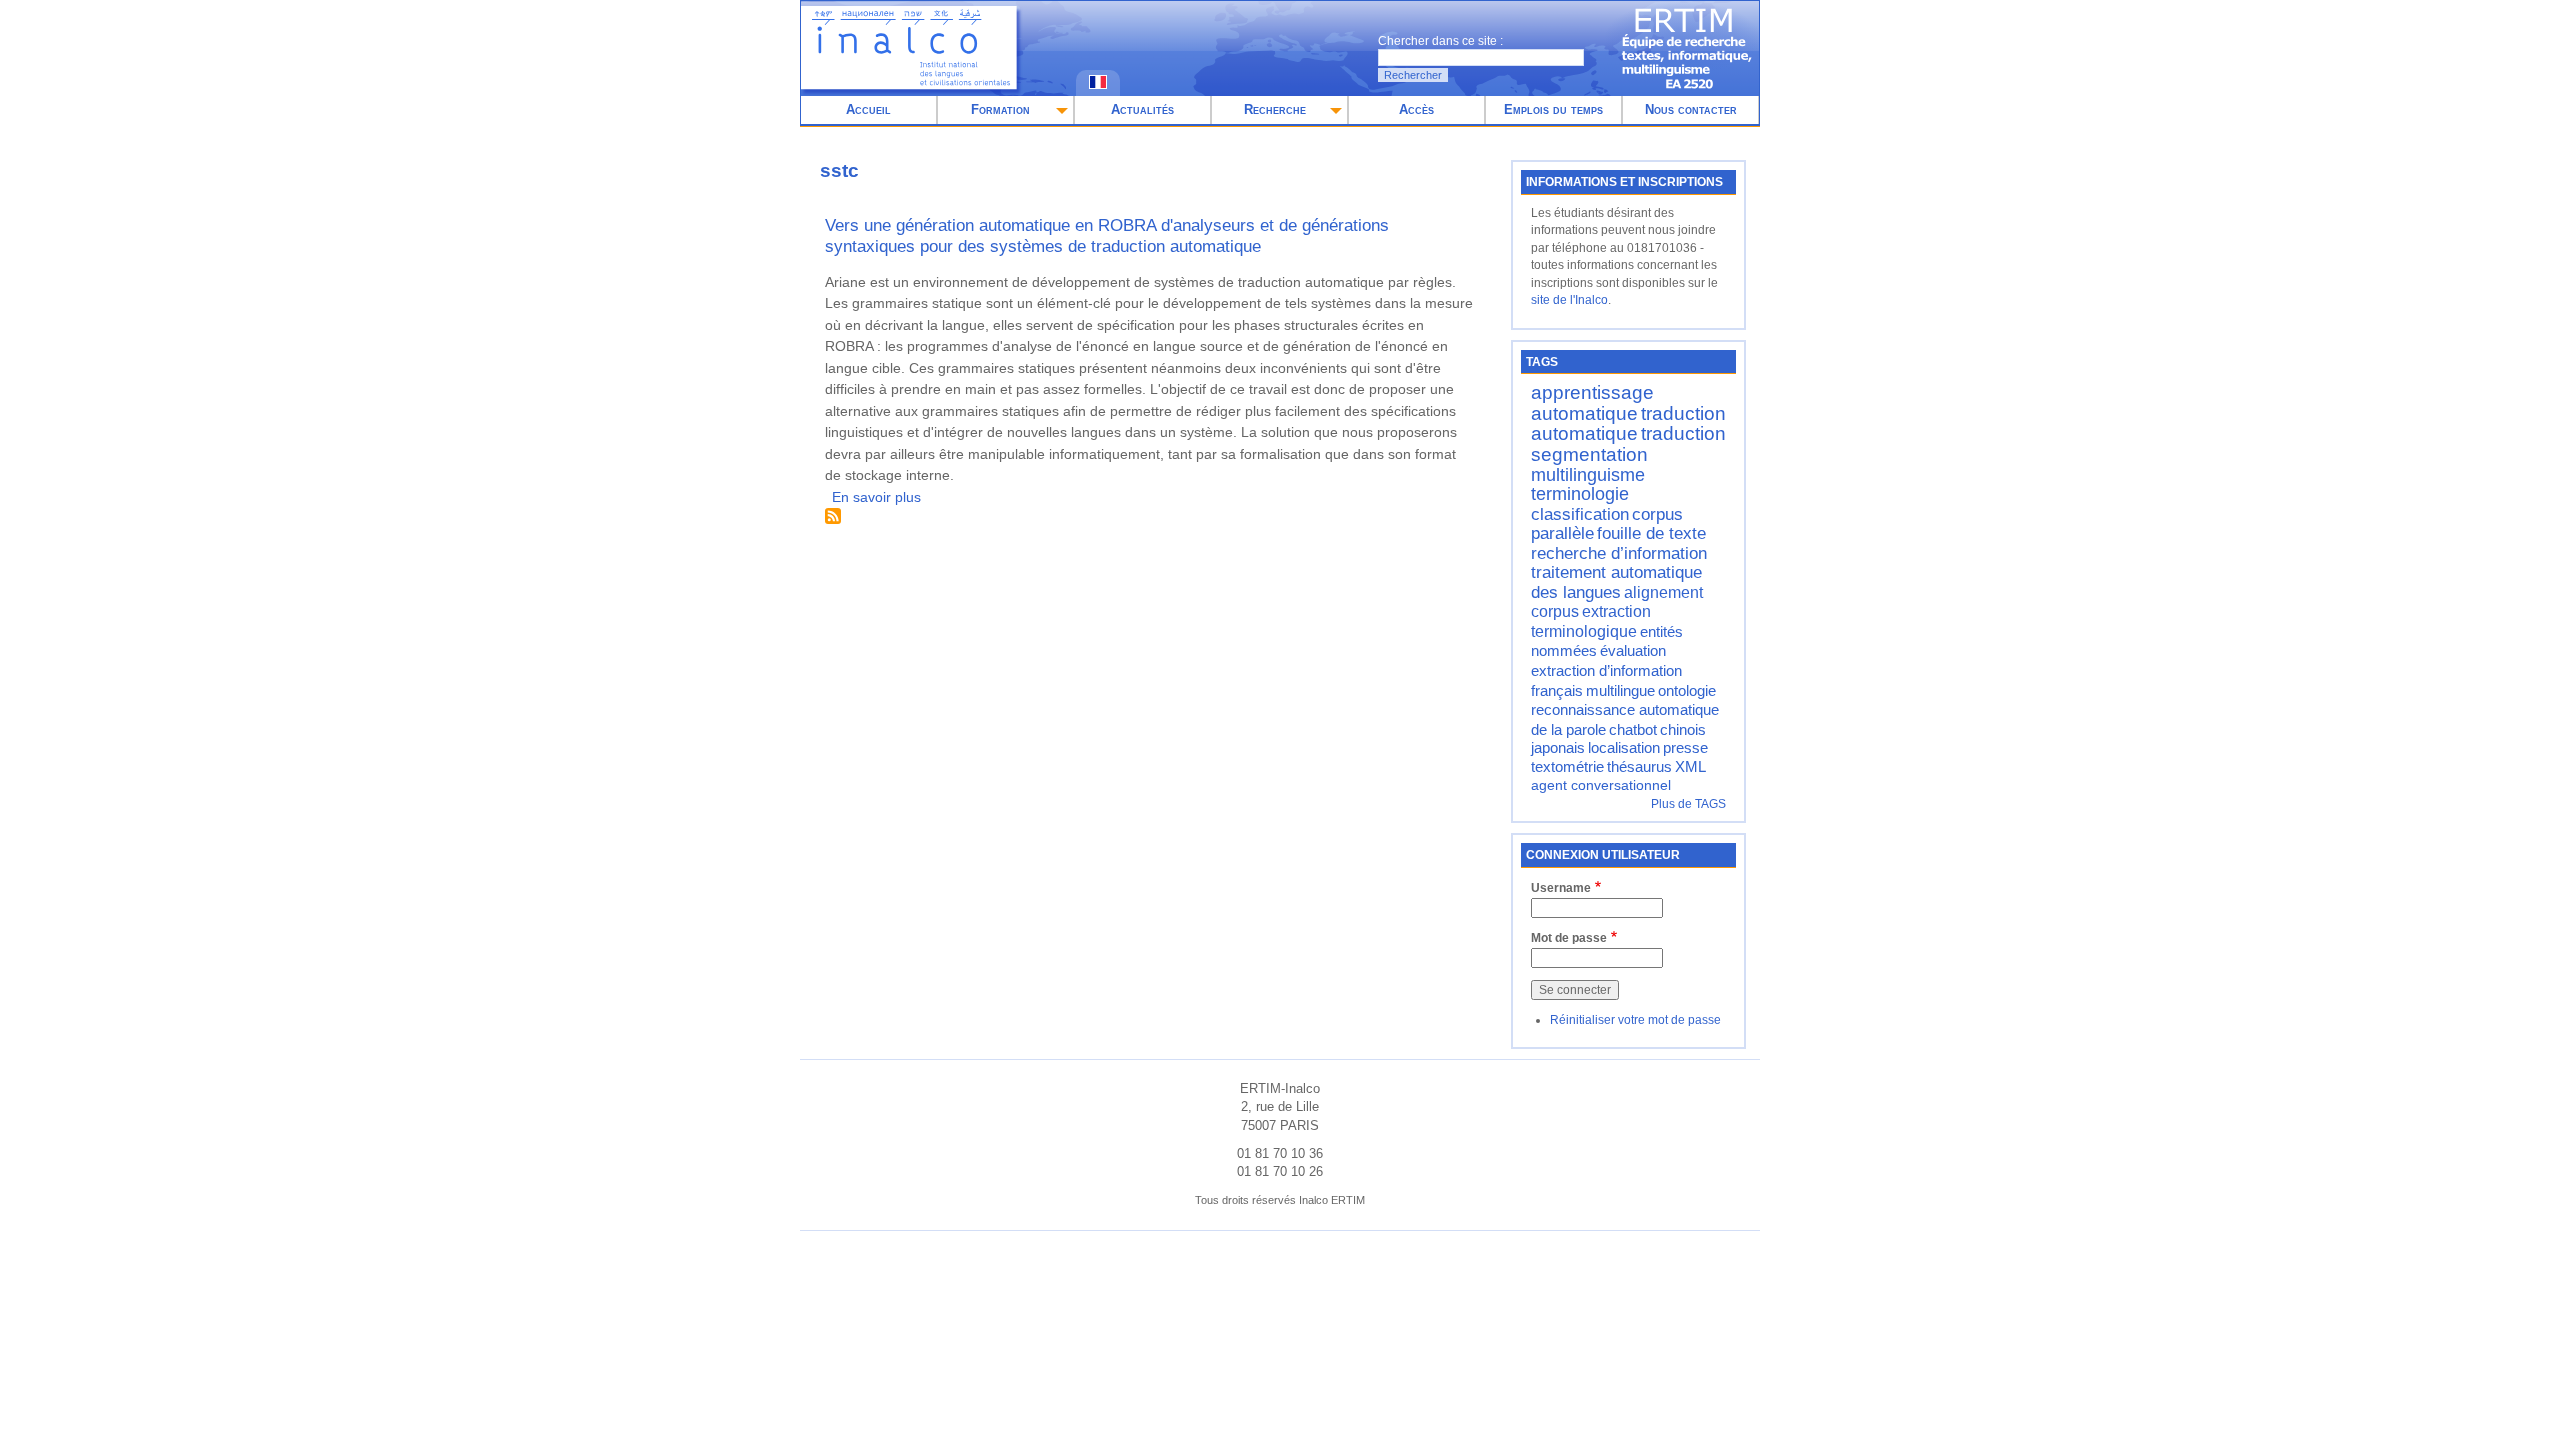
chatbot (1633, 730)
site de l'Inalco (1569, 300)
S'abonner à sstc (833, 516)
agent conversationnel (1601, 785)
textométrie (1567, 767)
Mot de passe (1569, 938)
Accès (1416, 109)
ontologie (1687, 690)
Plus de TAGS (1688, 804)
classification (1580, 514)
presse (1685, 748)
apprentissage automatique (1592, 403)
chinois (1683, 730)
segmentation (1589, 454)
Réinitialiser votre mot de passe (1635, 1020)
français (1557, 690)
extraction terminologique (1591, 621)
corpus (1555, 611)
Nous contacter (1691, 109)
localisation (1624, 748)
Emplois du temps (1553, 109)
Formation (1000, 109)
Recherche (1275, 109)
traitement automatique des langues (1616, 582)
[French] (1098, 84)
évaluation (1633, 650)
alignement (1663, 592)
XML (1690, 767)
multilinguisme (1588, 475)
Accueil (868, 109)
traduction (1683, 433)
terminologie (1580, 494)
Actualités (1142, 109)
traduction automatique (1628, 424)
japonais (1558, 748)
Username (1561, 888)
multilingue (1620, 690)
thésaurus (1639, 767)
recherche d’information (1619, 553)
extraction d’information (1606, 670)
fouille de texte (1651, 533)
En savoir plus (876, 497)
